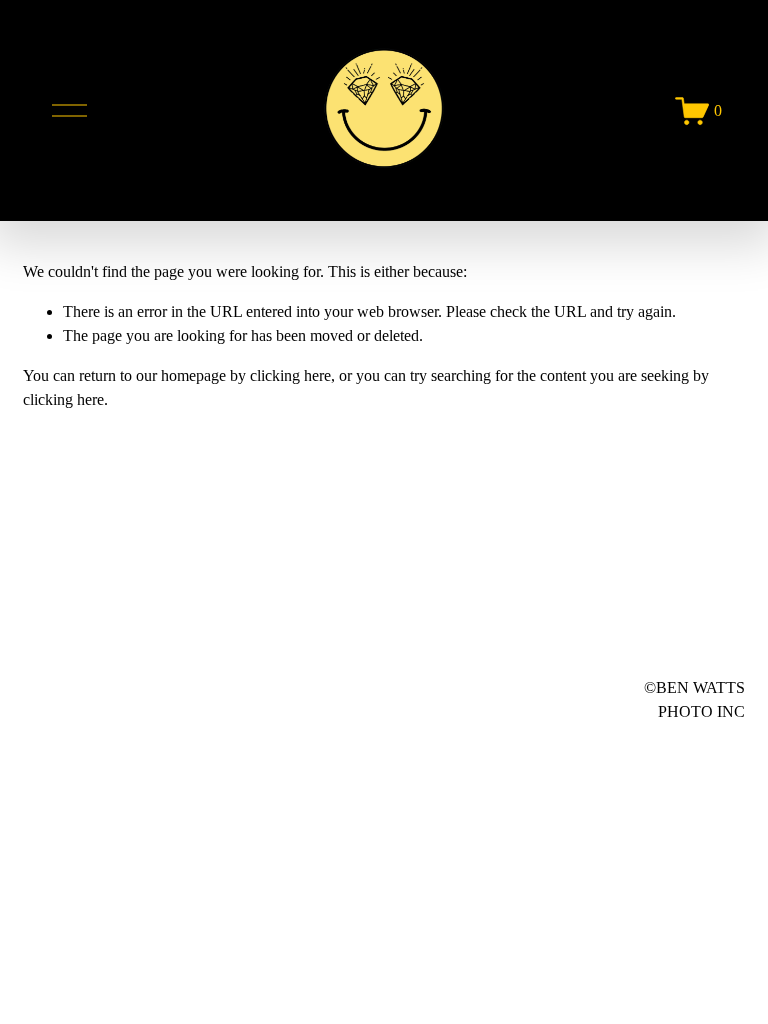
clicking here (290, 375)
